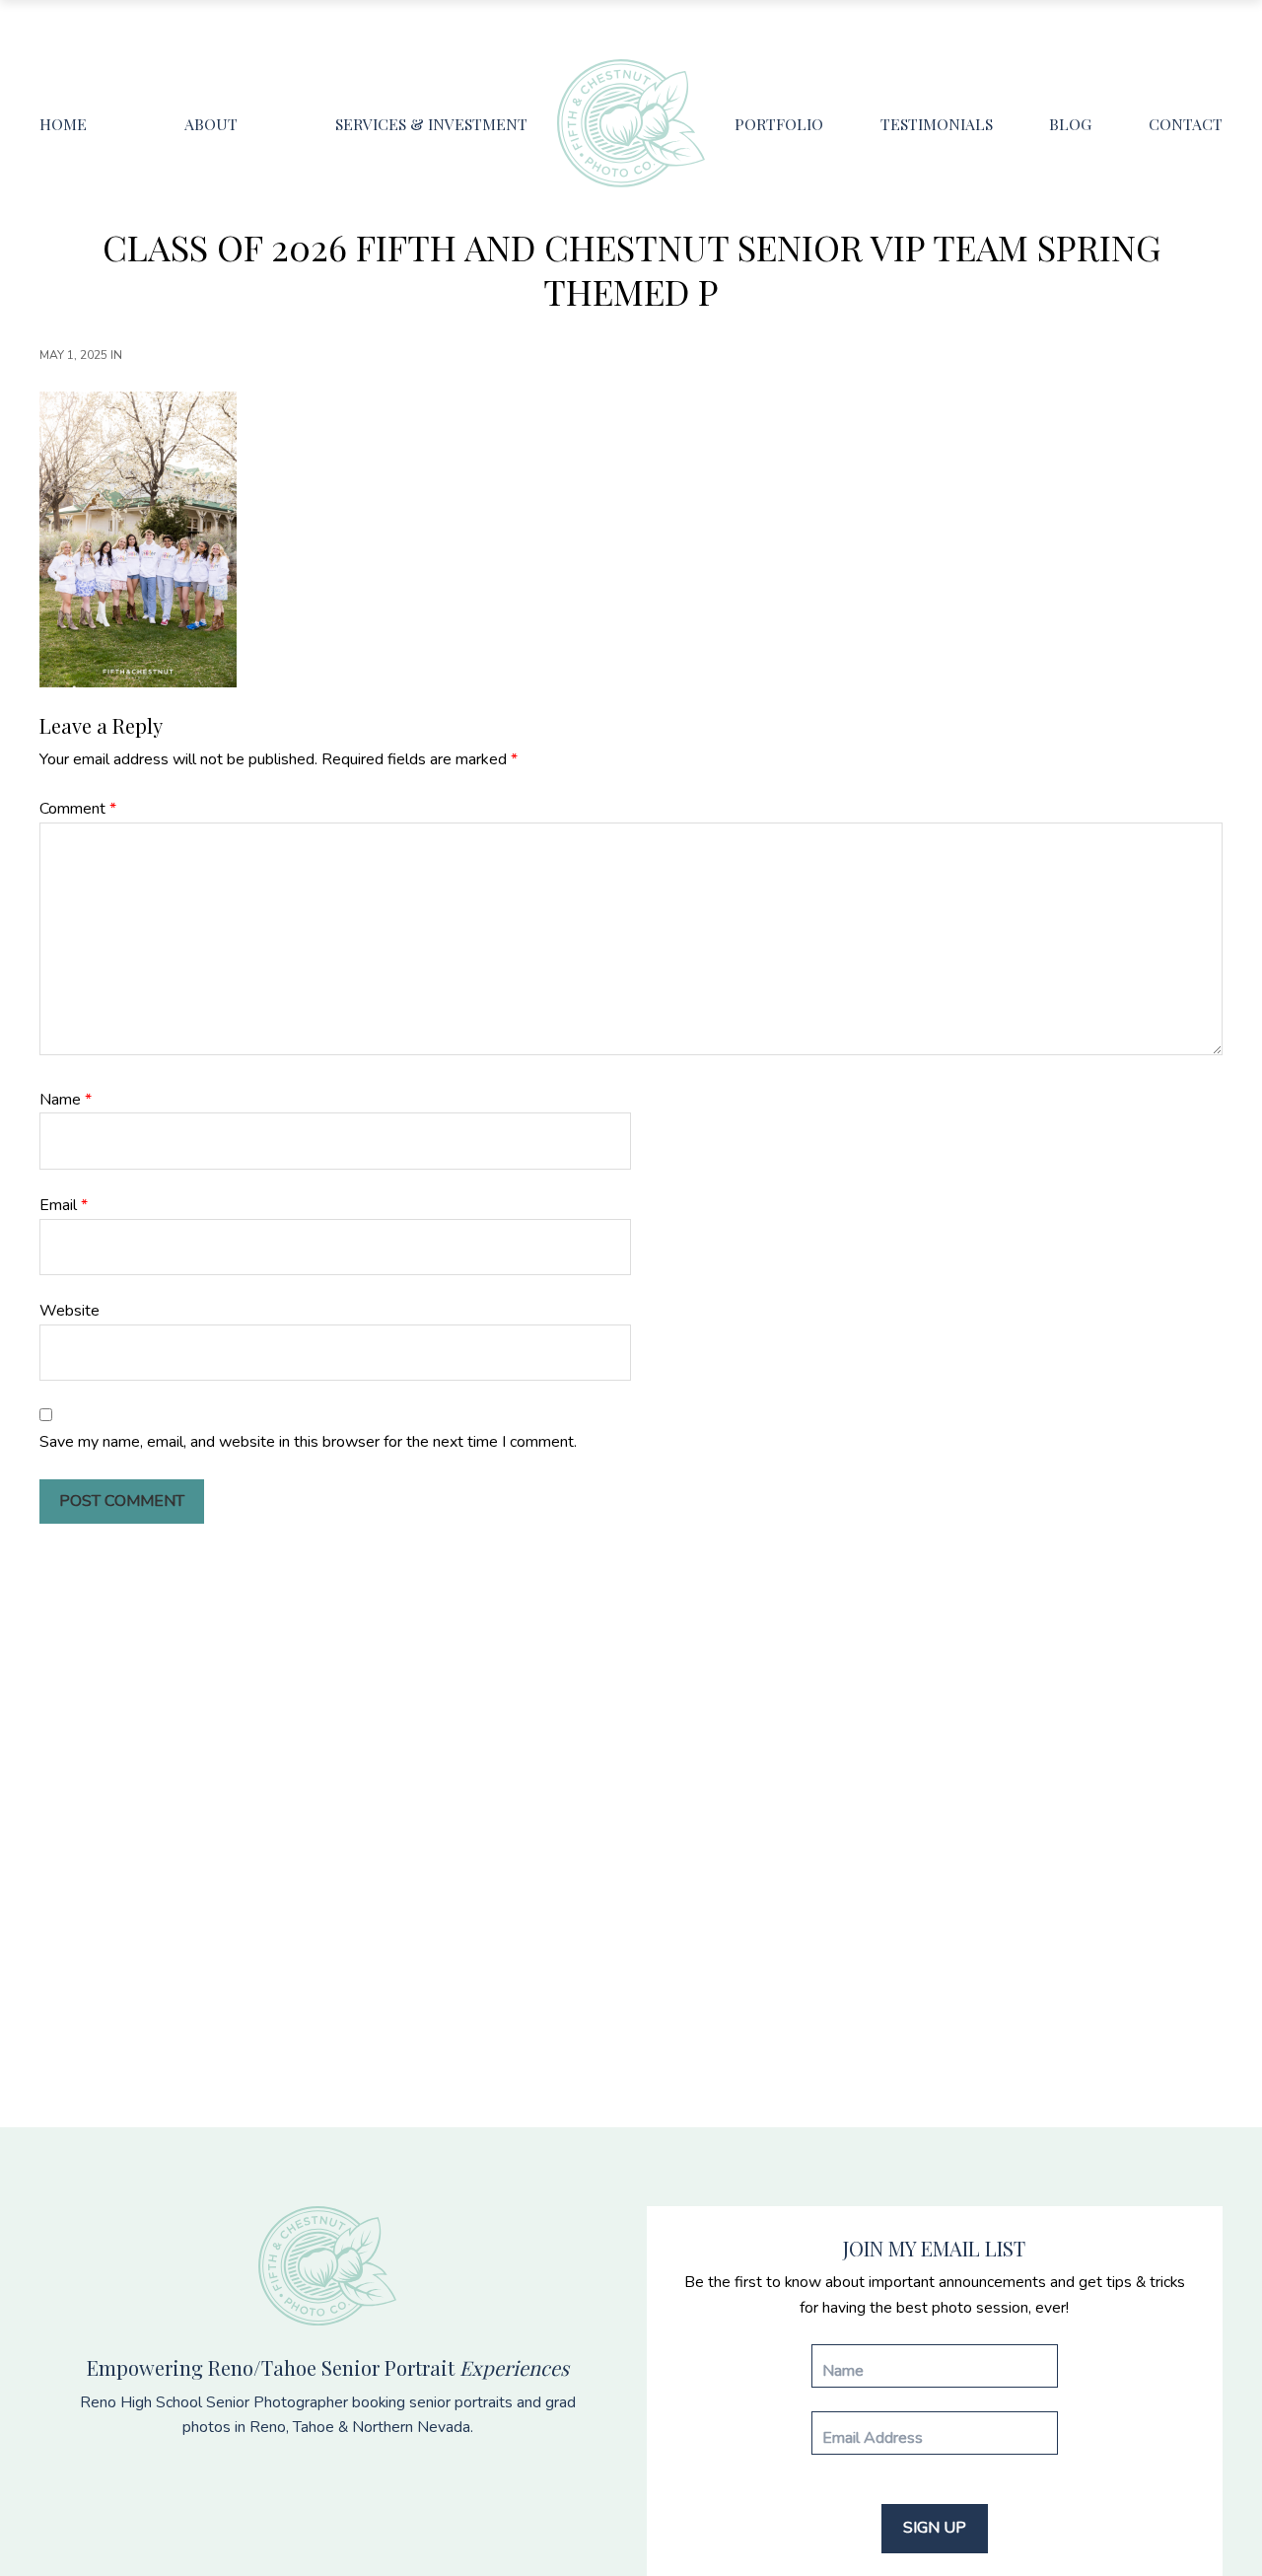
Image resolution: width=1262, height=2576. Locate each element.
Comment (78, 809)
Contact (1186, 124)
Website (70, 1311)
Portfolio (779, 124)
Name (66, 1100)
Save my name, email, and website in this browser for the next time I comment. (308, 1442)
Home (63, 124)
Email (64, 1205)
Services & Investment (431, 124)
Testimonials (937, 124)
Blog (1070, 124)
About (211, 124)
